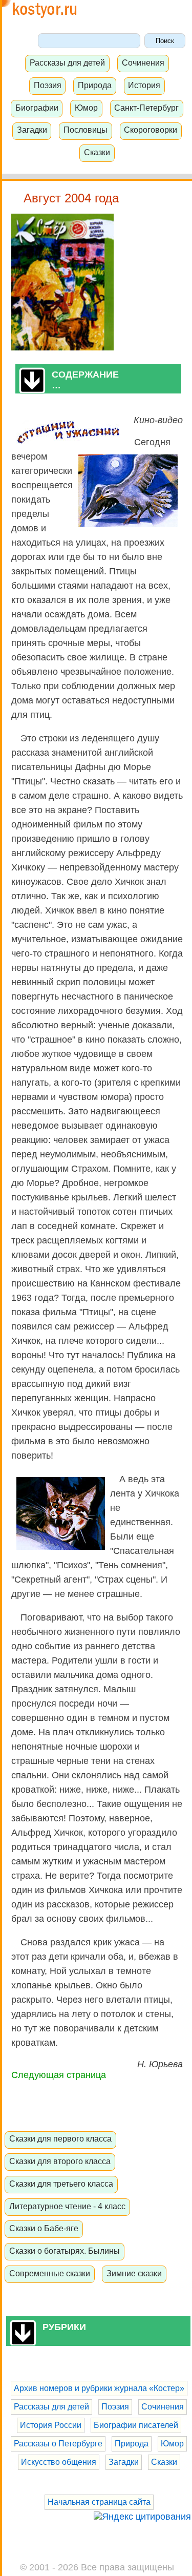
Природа (95, 85)
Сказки (97, 152)
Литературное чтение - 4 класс (67, 2206)
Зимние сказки (134, 2273)
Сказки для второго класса (60, 2161)
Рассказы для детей (67, 63)
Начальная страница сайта (99, 2502)
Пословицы (86, 130)
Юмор (86, 108)
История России (51, 2425)
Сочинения (143, 63)
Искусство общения (59, 2462)
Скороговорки (151, 130)
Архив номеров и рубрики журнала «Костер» (99, 2388)
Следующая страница (59, 2075)
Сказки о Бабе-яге (44, 2228)
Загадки (32, 130)
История (144, 85)
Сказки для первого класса (60, 2138)
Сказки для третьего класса (61, 2184)
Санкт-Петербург (146, 108)
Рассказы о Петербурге (58, 2444)
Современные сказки (50, 2273)
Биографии (37, 108)
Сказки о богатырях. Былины (65, 2251)
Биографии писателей (136, 2425)
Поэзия (48, 85)
